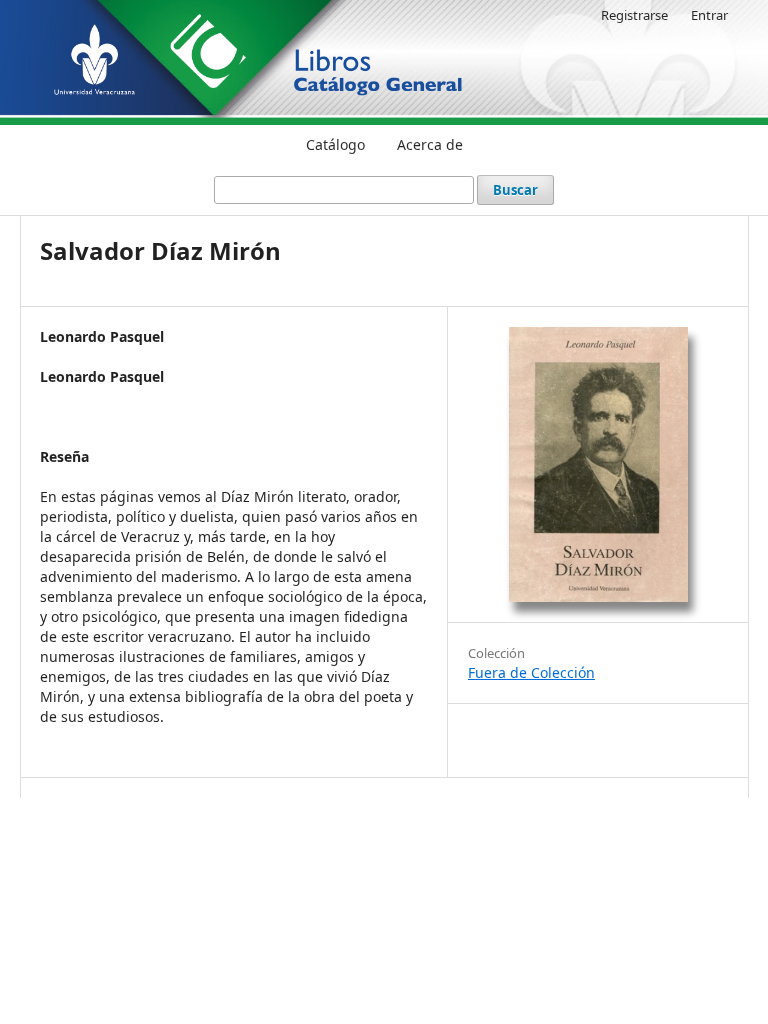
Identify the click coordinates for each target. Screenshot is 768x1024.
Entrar (709, 15)
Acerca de (430, 144)
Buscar (515, 190)
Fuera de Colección (531, 672)
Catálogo (335, 144)
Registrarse (634, 15)
